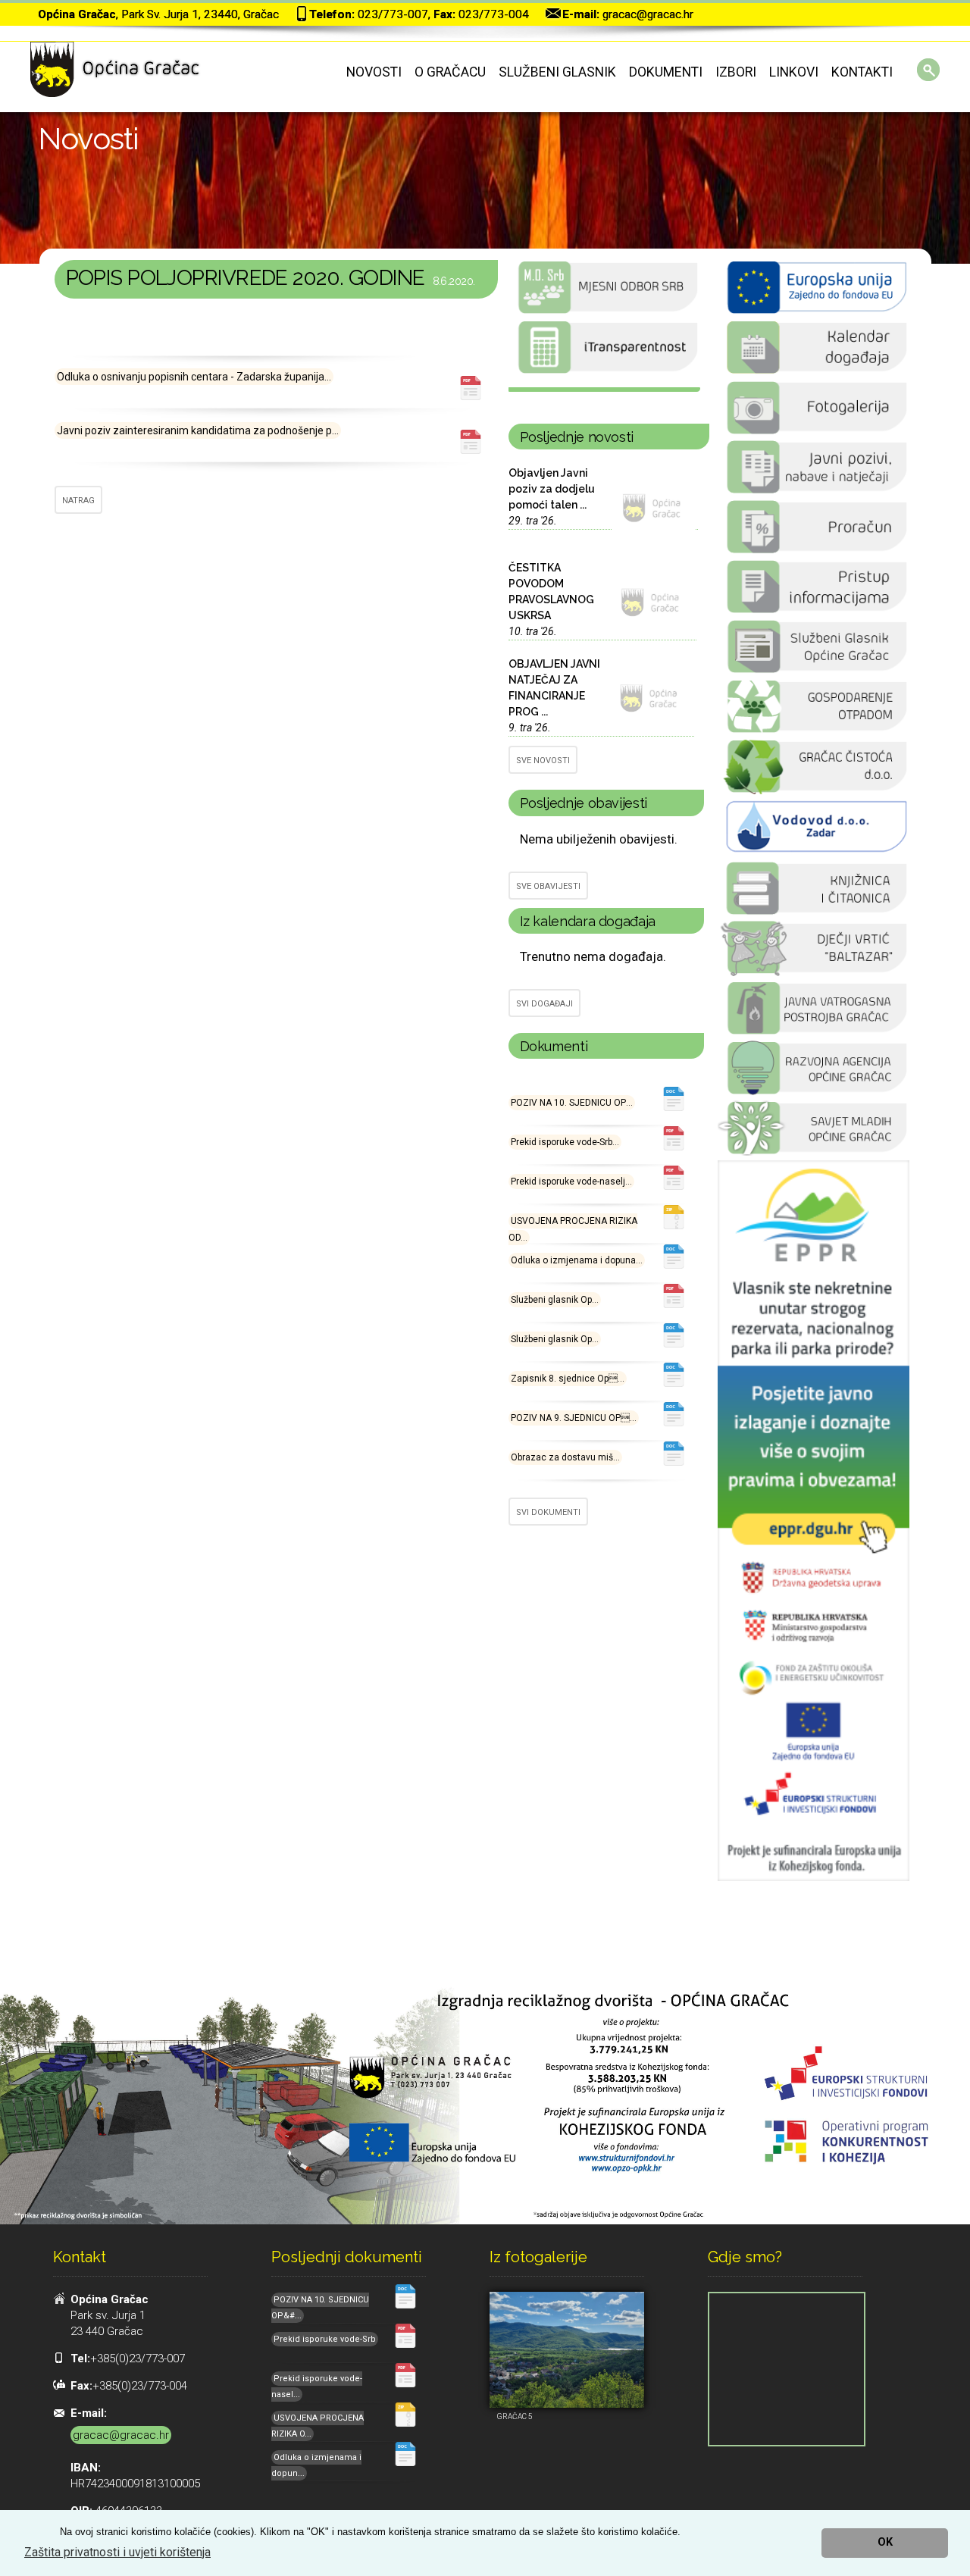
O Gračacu (450, 72)
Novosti (374, 72)
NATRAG (78, 501)
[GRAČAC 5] (567, 2350)
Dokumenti (666, 72)
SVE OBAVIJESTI (548, 886)
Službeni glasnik (557, 72)
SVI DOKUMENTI (548, 1512)
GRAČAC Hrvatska (604, 390)
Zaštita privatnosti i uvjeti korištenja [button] (117, 2552)
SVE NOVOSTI (543, 761)
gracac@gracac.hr (648, 14)
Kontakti (862, 72)
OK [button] (885, 2542)
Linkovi (794, 72)
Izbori (736, 72)
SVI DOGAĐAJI (544, 1004)
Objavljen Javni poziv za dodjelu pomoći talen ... (552, 489)
